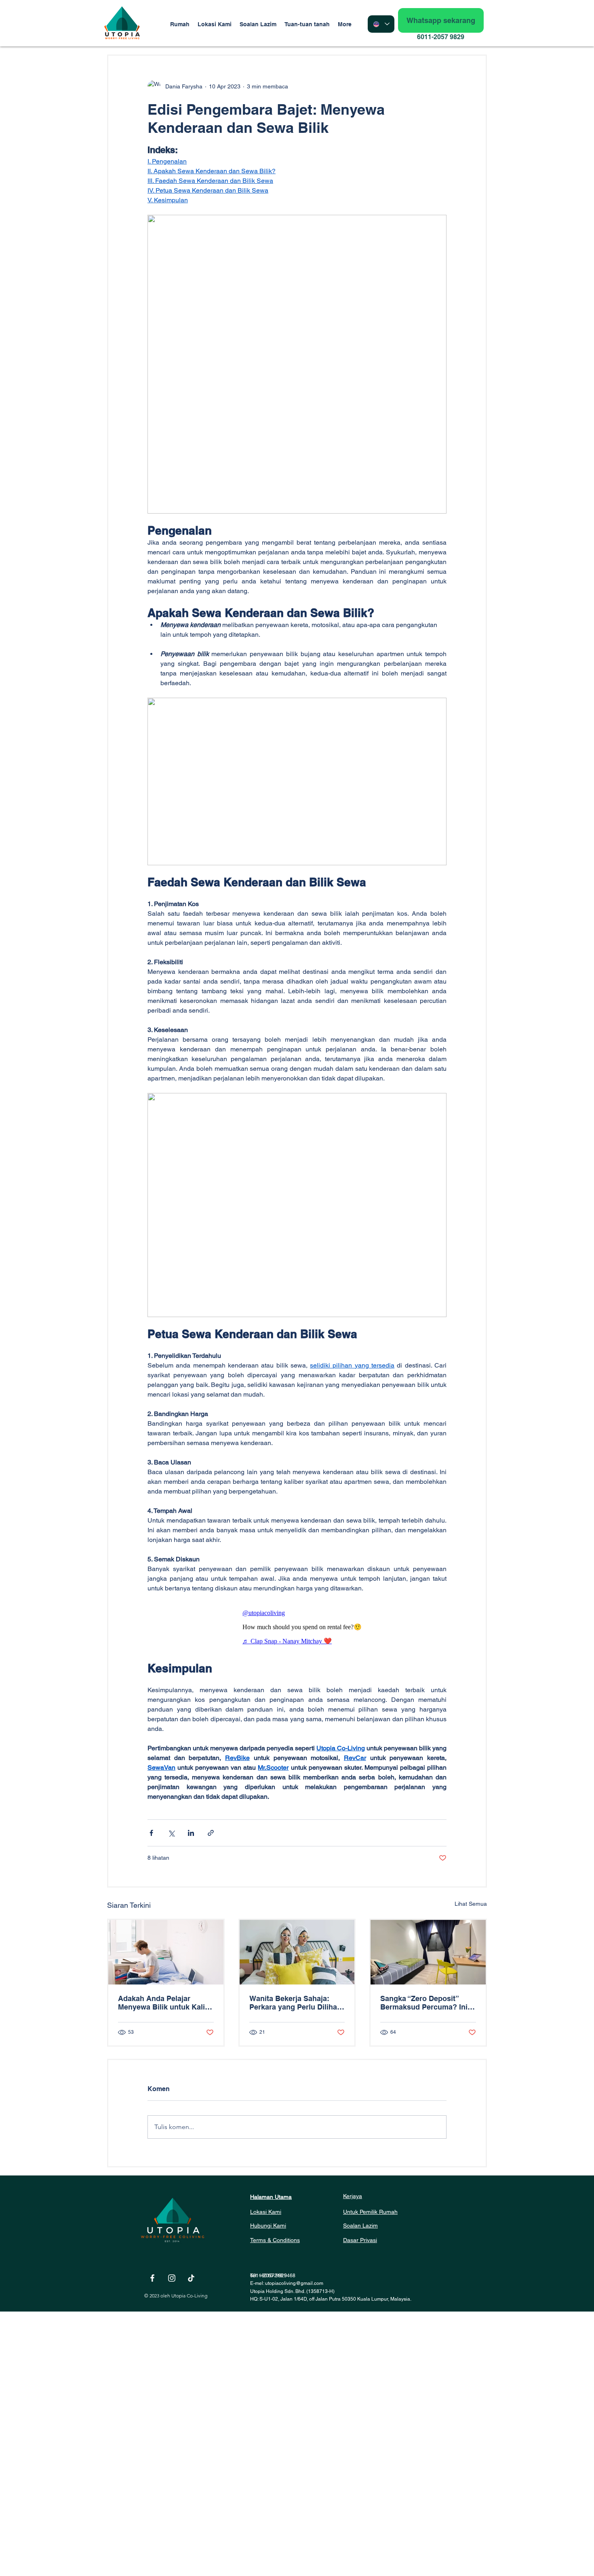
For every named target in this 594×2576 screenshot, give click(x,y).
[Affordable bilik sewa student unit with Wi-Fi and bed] (428, 1952)
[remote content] (297, 1627)
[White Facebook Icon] (152, 2278)
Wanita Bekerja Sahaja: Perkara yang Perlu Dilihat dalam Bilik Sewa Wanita (294, 2003)
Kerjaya (353, 2196)
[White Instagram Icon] (172, 2278)
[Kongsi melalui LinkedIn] (191, 1833)
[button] (307, 24)
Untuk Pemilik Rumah (370, 2212)
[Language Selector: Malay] (381, 24)
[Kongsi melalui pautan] (211, 1833)
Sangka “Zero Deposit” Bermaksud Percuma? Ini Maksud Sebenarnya (424, 2003)
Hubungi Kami (268, 2226)
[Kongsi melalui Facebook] (151, 1833)
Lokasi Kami (266, 2212)
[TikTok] (191, 2278)
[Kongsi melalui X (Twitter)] (171, 1833)
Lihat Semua (471, 1904)
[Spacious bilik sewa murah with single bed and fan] (297, 1952)
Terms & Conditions (275, 2240)
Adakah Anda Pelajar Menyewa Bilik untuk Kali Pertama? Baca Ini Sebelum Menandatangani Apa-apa (166, 2003)
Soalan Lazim (360, 2226)
